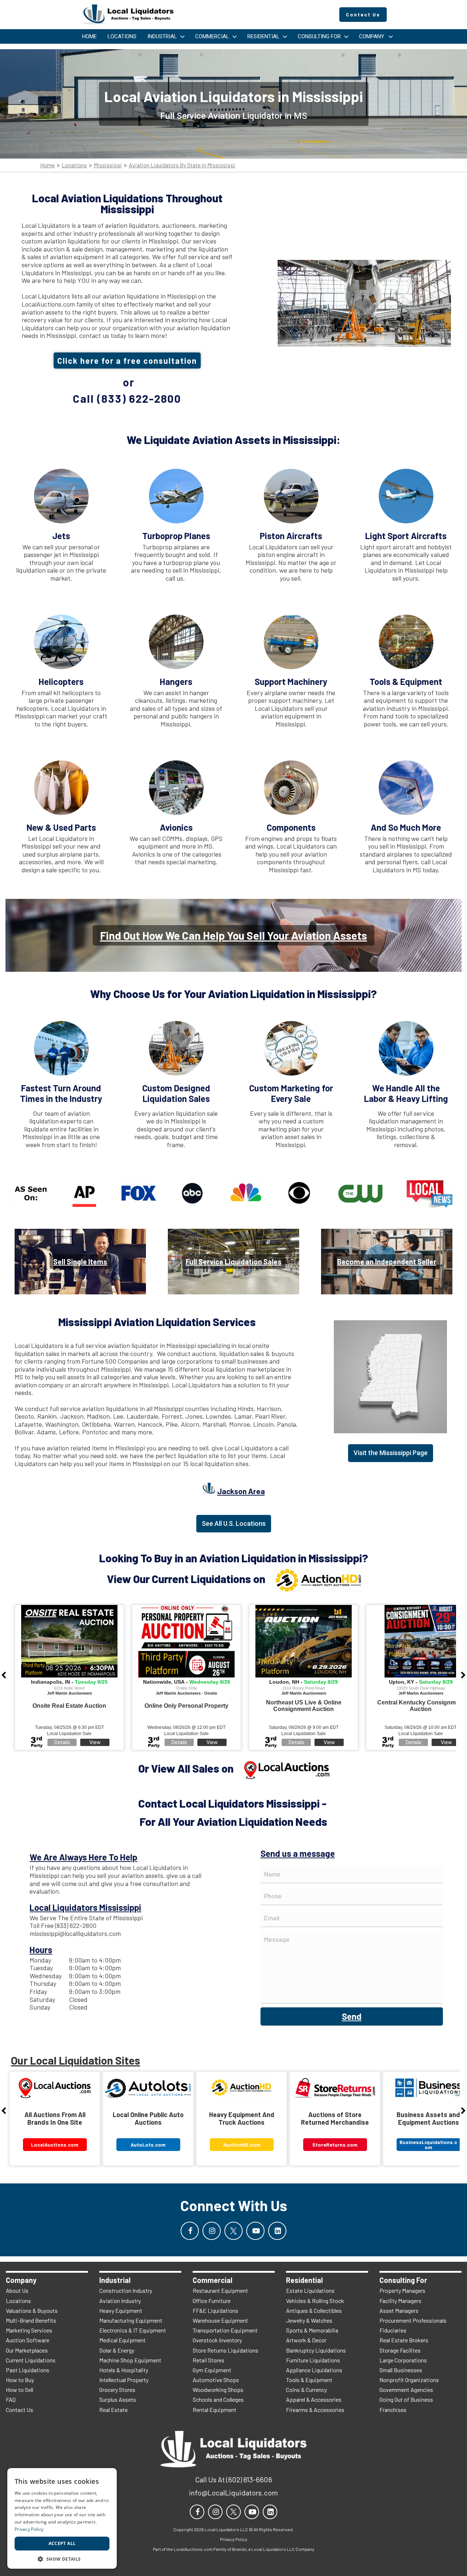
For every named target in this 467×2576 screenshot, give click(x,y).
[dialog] (62, 2518)
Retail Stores (209, 2360)
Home (47, 165)
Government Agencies (406, 2390)
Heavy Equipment (121, 2310)
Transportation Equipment (225, 2330)
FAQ (11, 2399)
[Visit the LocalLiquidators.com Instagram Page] (212, 2231)
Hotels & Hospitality (124, 2370)
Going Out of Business (406, 2399)
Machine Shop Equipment (130, 2360)
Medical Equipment (122, 2340)
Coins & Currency (306, 2390)
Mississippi (108, 165)
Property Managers (402, 2290)
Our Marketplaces (27, 2350)
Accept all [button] (62, 2543)
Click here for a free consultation (127, 361)
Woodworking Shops (218, 2390)
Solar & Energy (117, 2350)
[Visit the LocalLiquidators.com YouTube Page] (255, 2231)
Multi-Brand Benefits (31, 2320)
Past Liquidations (28, 2370)
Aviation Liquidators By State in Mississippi (182, 165)
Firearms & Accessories (315, 2410)
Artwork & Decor (306, 2340)
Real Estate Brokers (404, 2340)
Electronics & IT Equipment (133, 2330)
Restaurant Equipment (220, 2290)
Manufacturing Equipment (131, 2320)
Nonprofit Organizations (409, 2380)
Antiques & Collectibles (314, 2310)
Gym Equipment (212, 2370)
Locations (74, 165)
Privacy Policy (29, 2529)
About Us (17, 2290)
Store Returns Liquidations (225, 2350)
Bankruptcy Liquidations (316, 2350)
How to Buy (20, 2380)
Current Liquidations (31, 2360)
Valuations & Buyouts (32, 2310)
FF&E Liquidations (215, 2310)
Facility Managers (400, 2301)
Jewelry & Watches (309, 2320)
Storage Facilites (400, 2350)
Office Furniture (212, 2301)
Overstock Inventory (217, 2340)
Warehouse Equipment (220, 2320)
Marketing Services (29, 2330)
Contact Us (20, 2410)
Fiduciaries (393, 2330)
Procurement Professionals (413, 2320)
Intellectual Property (124, 2380)
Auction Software (28, 2340)
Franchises (393, 2410)
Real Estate (113, 2410)
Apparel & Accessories (314, 2399)
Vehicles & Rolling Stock (315, 2301)
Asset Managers (399, 2310)
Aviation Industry (120, 2301)
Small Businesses (401, 2370)
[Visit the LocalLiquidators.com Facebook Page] (190, 2231)
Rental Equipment (215, 2410)
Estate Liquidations (310, 2290)
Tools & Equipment (309, 2380)
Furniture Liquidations (313, 2360)
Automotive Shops (216, 2380)
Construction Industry (126, 2290)
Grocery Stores (117, 2390)
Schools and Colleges (218, 2399)
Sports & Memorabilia (312, 2330)
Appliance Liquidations (314, 2370)
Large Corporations (403, 2360)
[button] (62, 2558)
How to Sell (20, 2390)
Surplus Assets (118, 2399)
